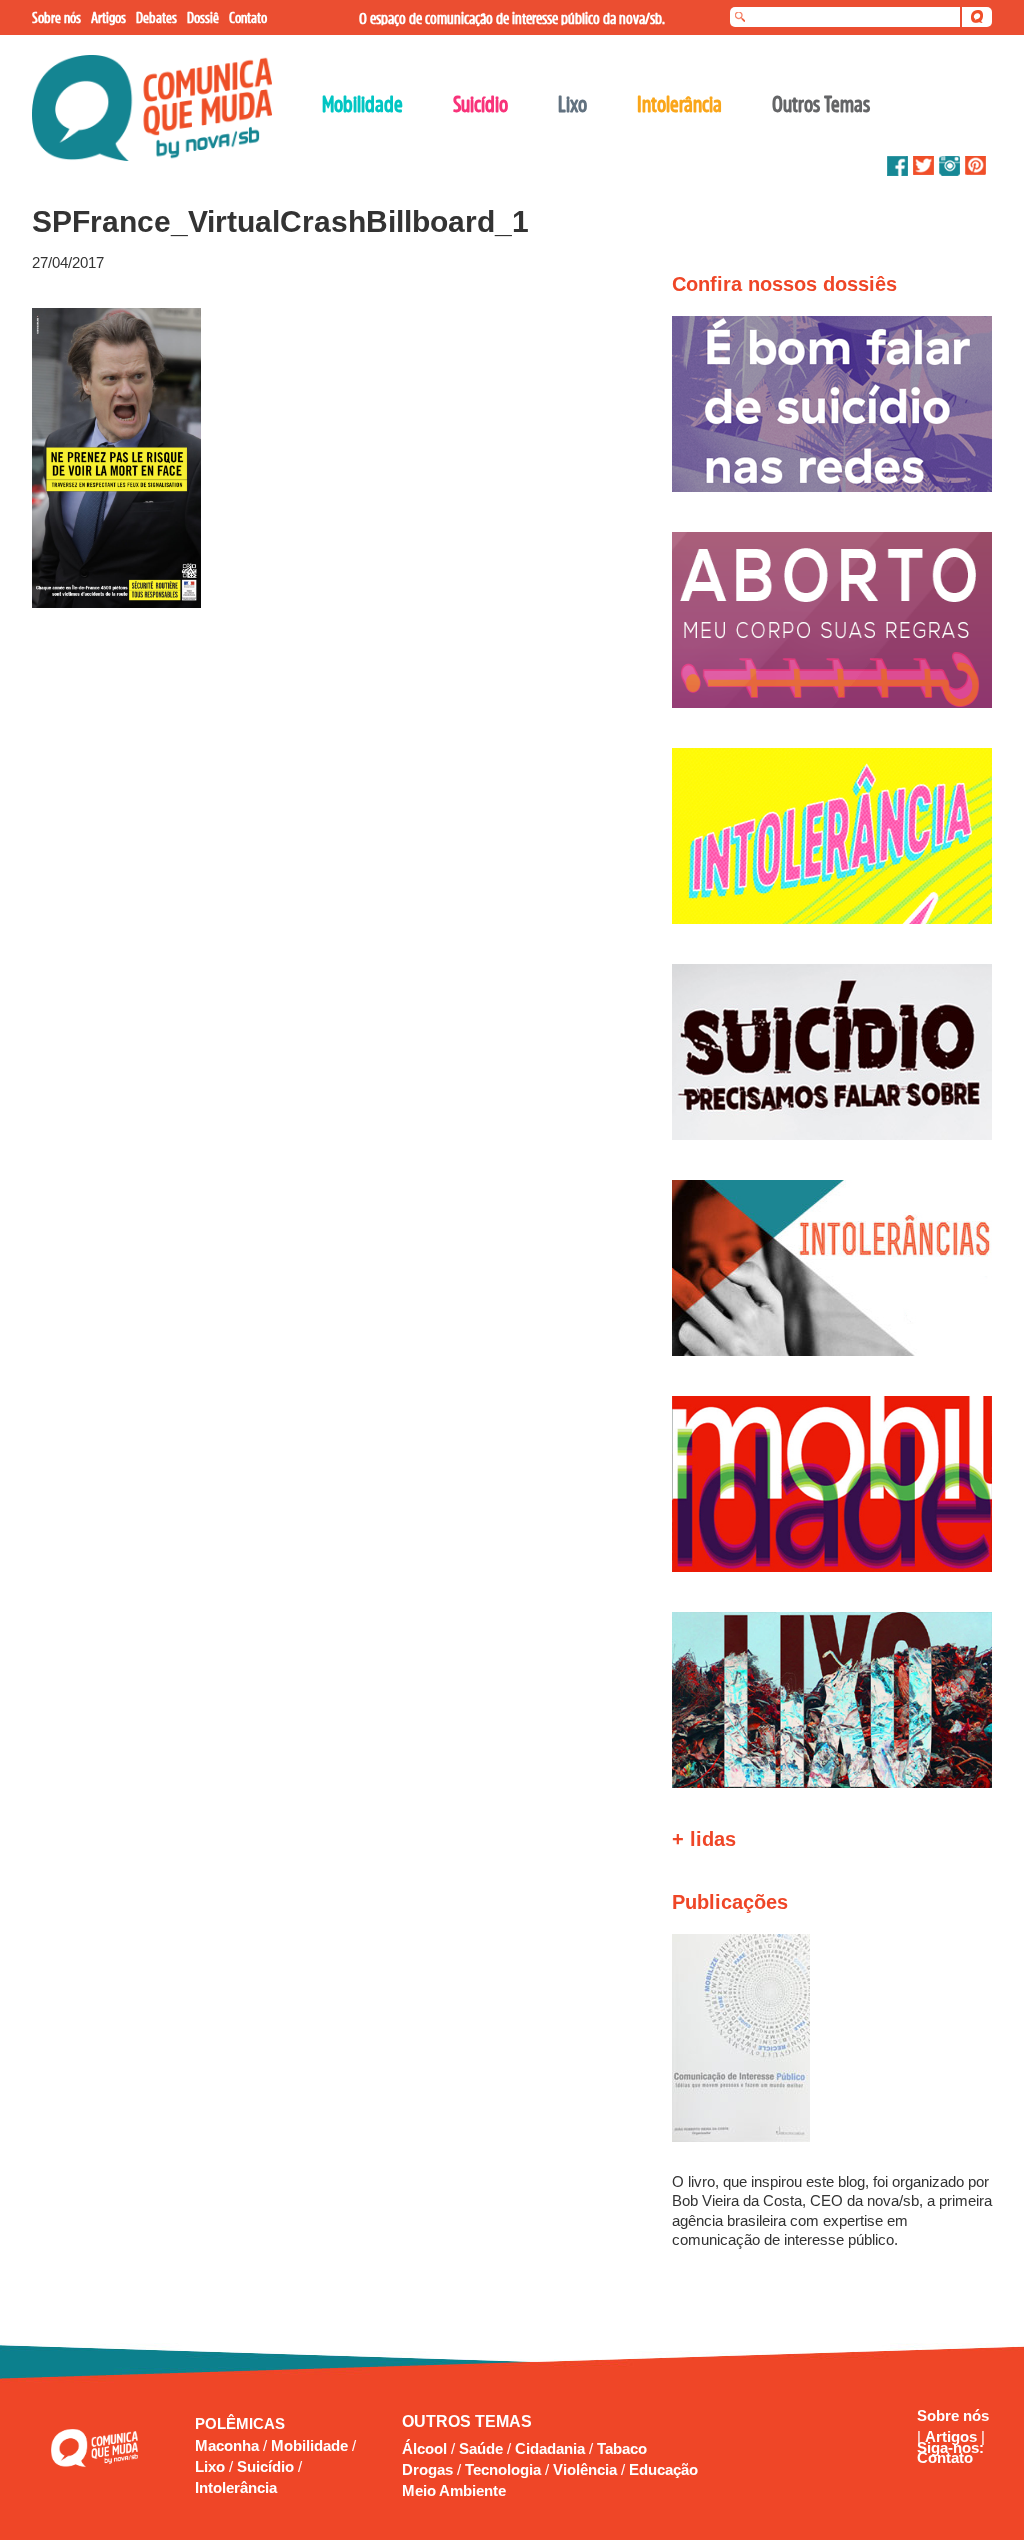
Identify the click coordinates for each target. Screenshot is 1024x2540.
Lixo (212, 2466)
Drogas (427, 2469)
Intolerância (236, 2487)
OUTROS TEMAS (467, 2421)
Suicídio (267, 2466)
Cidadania (550, 2448)
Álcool (424, 2448)
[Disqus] (320, 878)
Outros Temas (821, 104)
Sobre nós (953, 2415)
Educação (663, 2469)
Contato (945, 2457)
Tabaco (622, 2448)
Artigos (953, 2436)
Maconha (229, 2445)
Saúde (481, 2448)
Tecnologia (503, 2469)
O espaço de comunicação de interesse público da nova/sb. (512, 18)
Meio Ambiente (454, 2490)
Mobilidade (311, 2445)
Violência (585, 2469)
